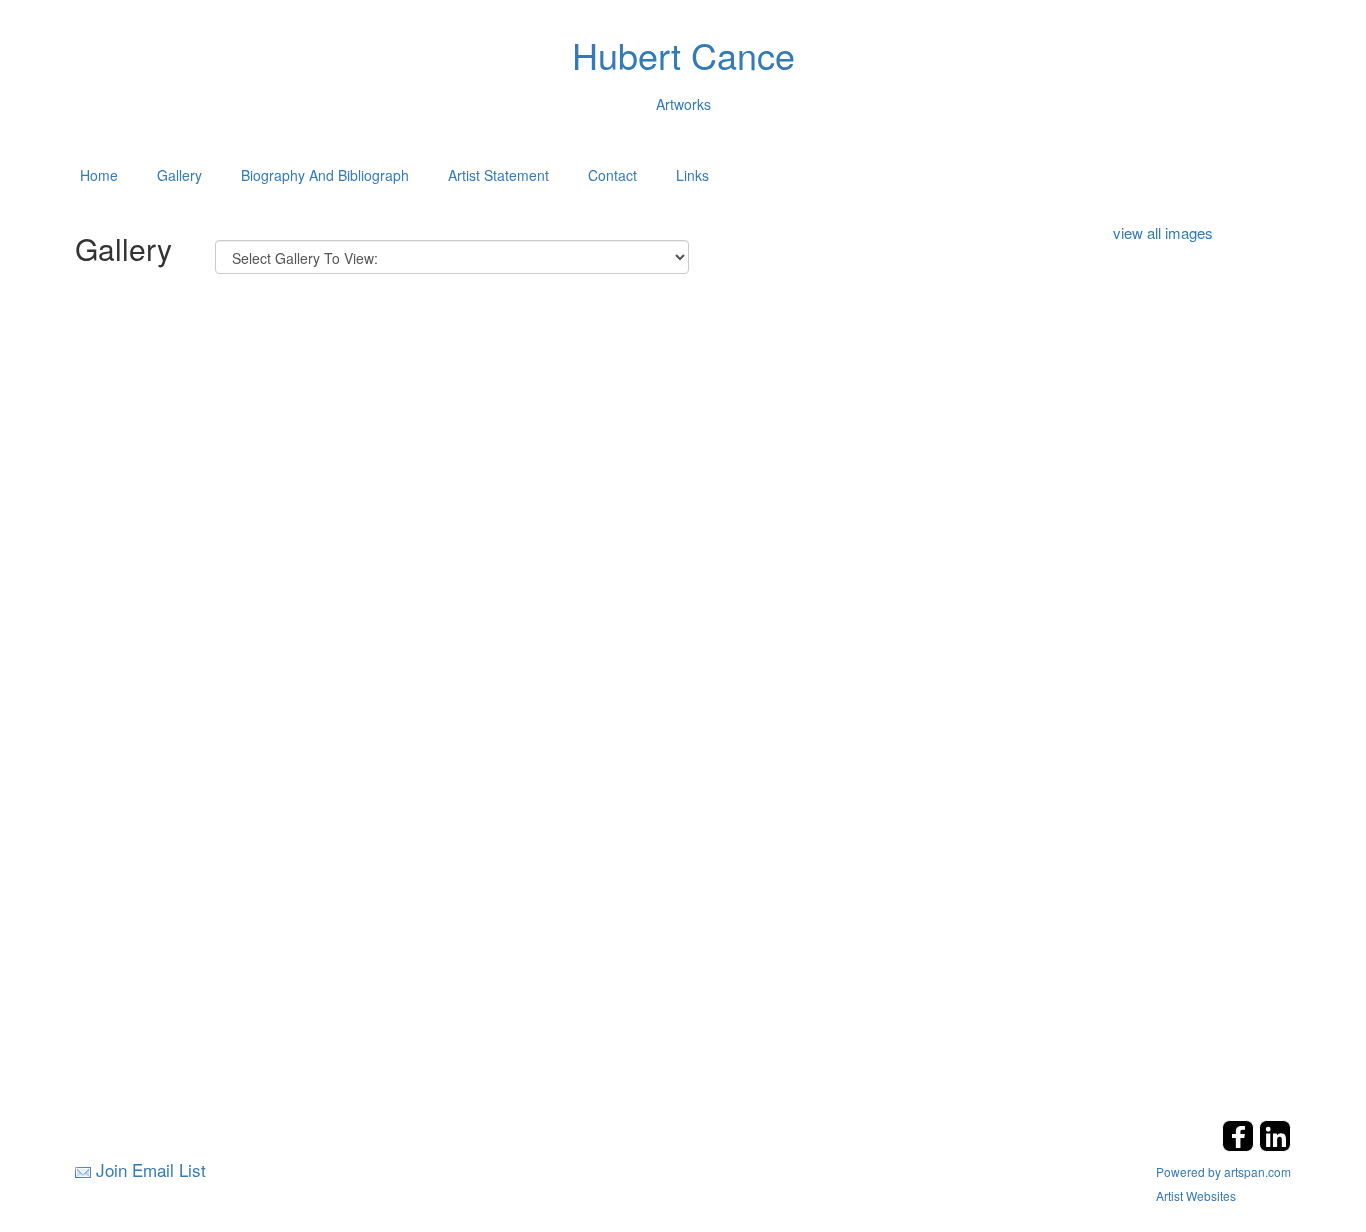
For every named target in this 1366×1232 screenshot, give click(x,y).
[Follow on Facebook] (1240, 1145)
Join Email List (151, 1169)
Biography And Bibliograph (325, 175)
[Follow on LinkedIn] (1275, 1145)
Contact (612, 175)
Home (99, 175)
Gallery (179, 175)
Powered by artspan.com (1223, 1171)
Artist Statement (498, 175)
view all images (1163, 232)
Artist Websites (1196, 1195)
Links (692, 175)
